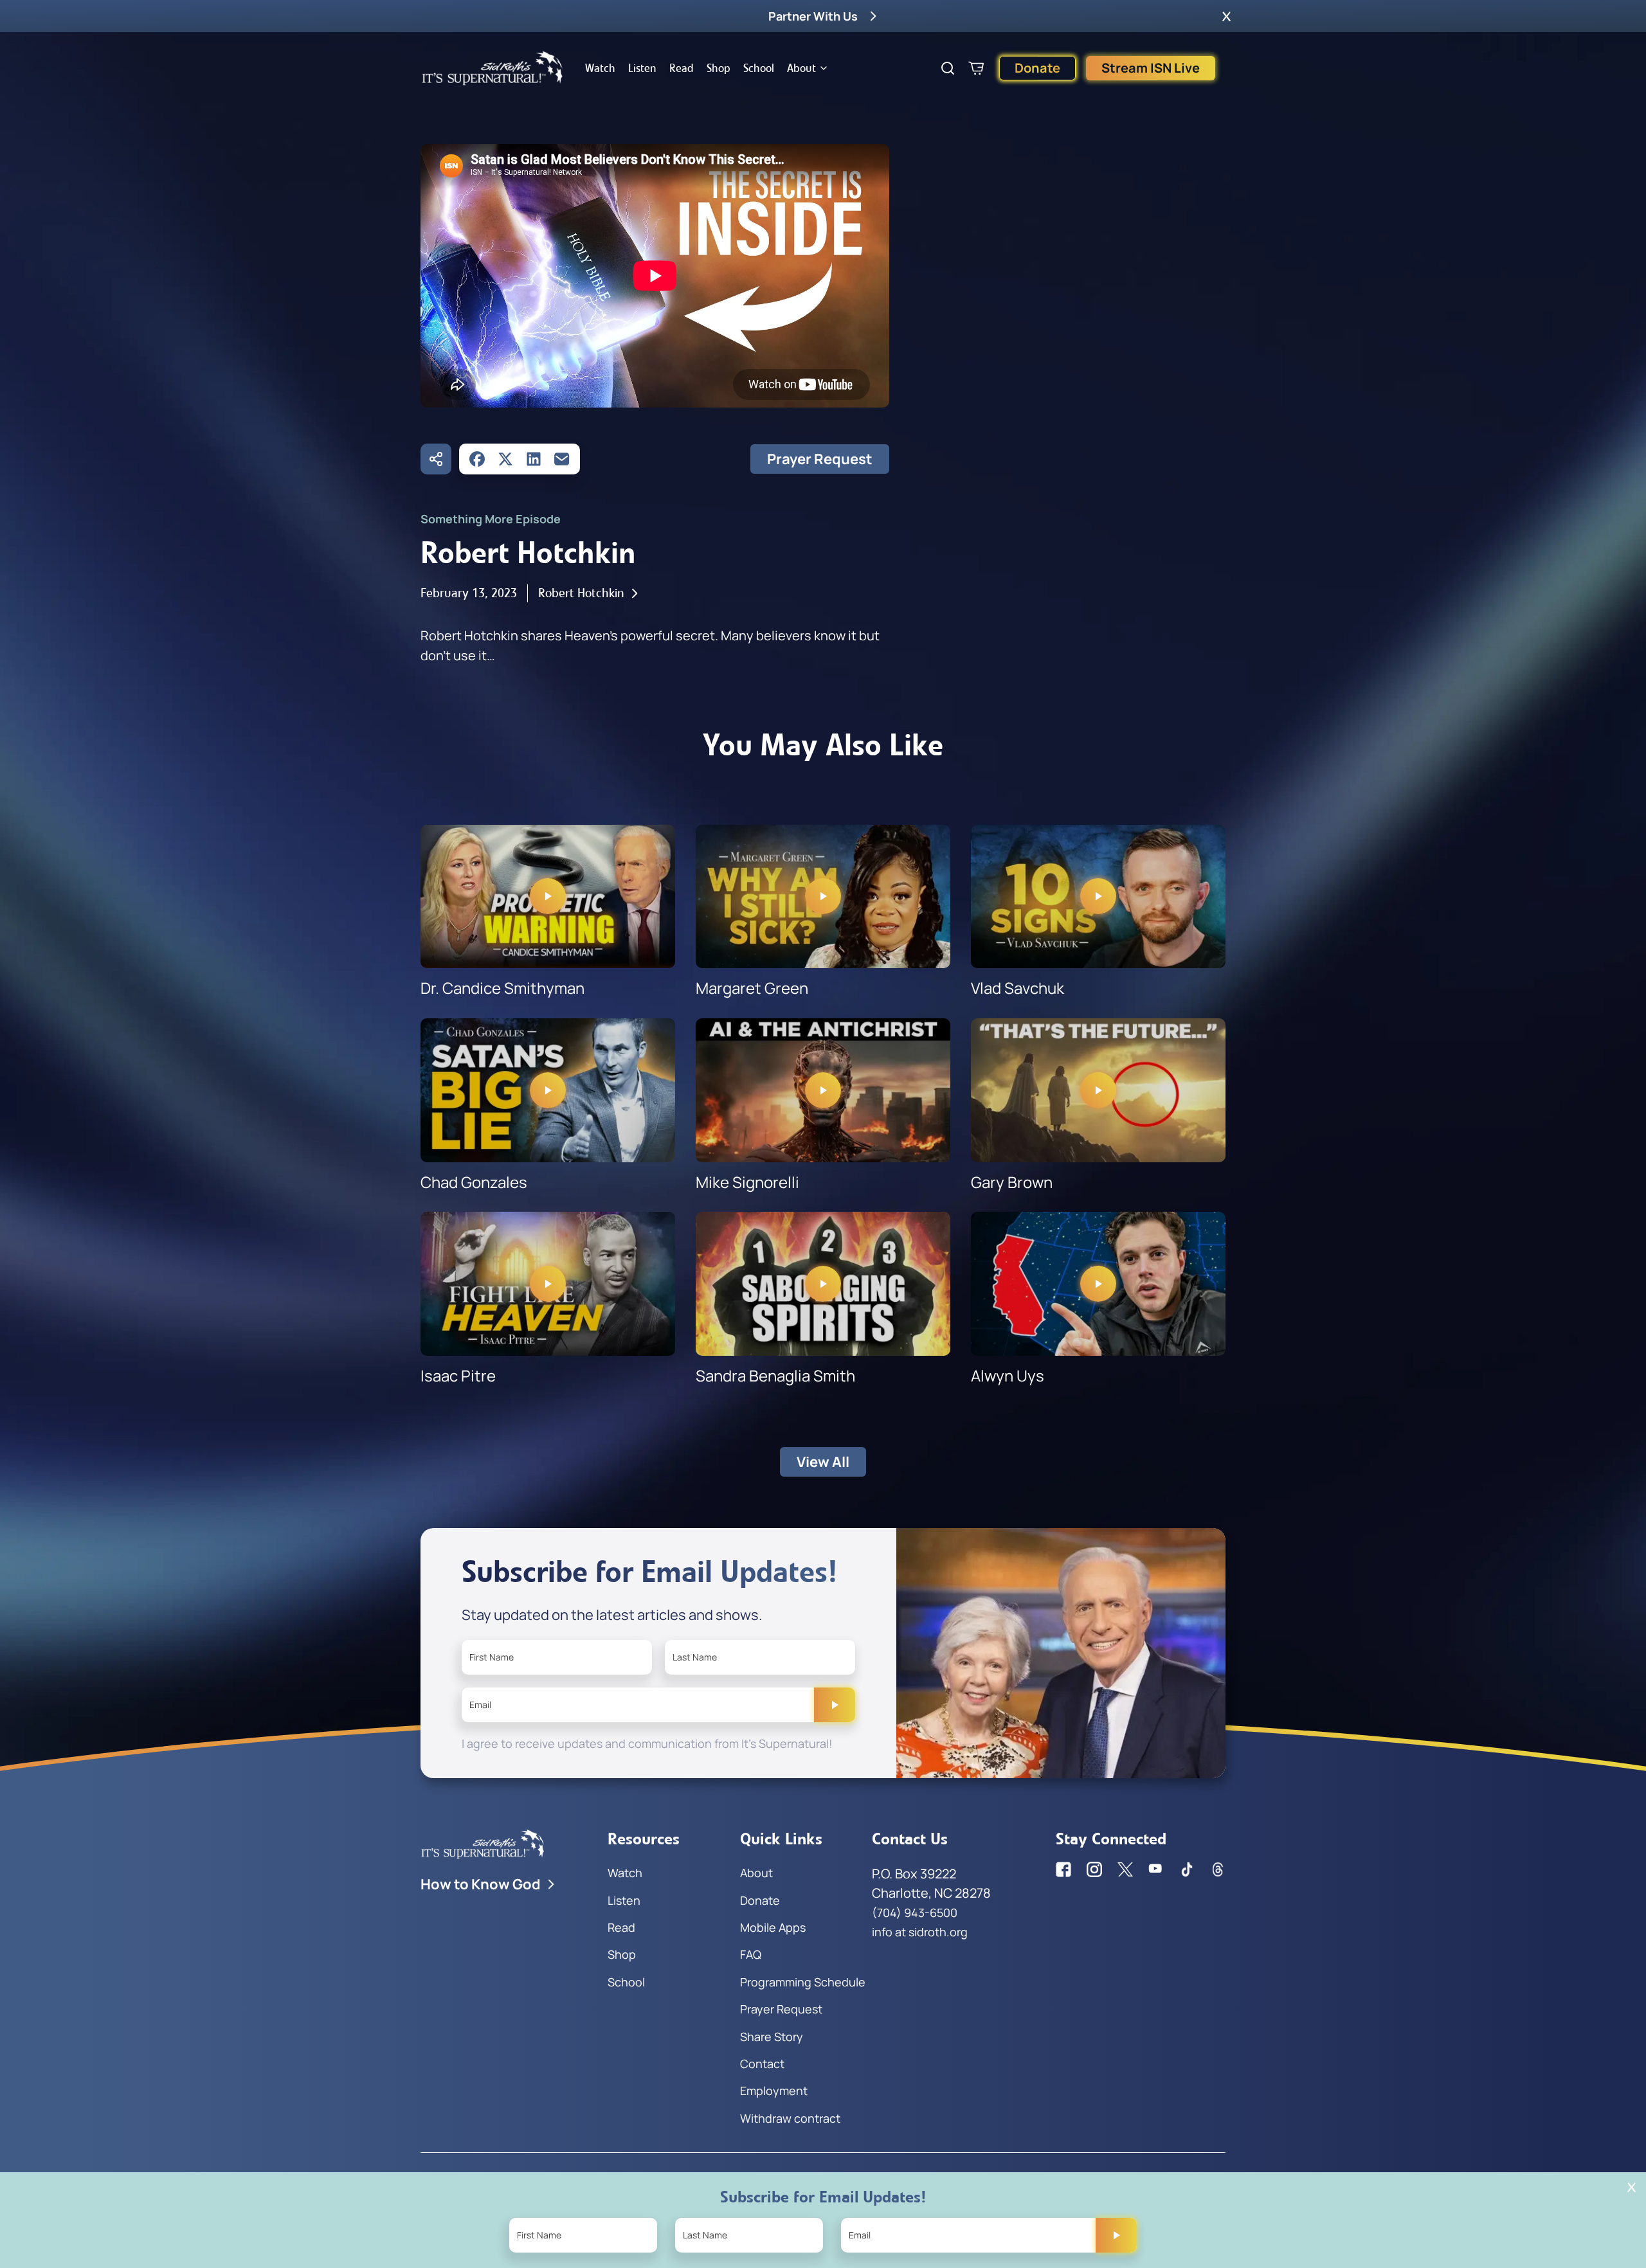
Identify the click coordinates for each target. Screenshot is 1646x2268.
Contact (762, 2064)
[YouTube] (1156, 1869)
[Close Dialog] (1632, 2187)
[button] (1226, 16)
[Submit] (835, 1705)
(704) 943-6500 (915, 1913)
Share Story (772, 2037)
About (801, 68)
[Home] (493, 68)
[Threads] (1218, 1869)
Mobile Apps (773, 1927)
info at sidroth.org (920, 1932)
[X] (505, 459)
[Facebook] (477, 459)
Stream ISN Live (1151, 68)
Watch (600, 68)
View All (823, 1462)
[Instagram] (1094, 1869)
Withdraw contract (790, 2118)
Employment (774, 2091)
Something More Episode (491, 519)
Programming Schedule (803, 1982)
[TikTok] (1187, 1869)
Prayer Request (820, 459)
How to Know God (481, 1884)
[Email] (562, 459)
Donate (1037, 68)
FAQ (751, 1954)
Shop (719, 68)
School (759, 68)
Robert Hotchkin (581, 593)
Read (682, 68)
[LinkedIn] (534, 459)
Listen (642, 68)
